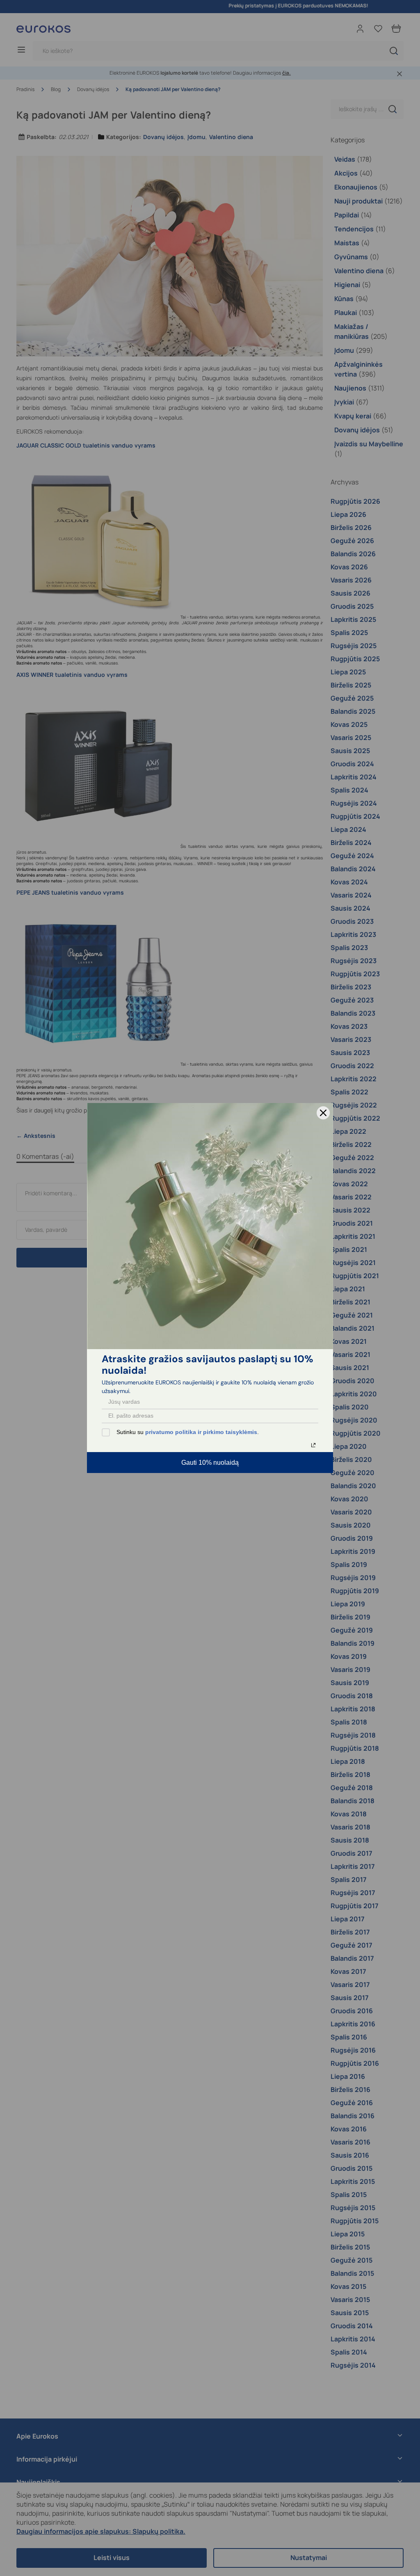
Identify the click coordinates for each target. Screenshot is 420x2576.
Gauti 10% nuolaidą (210, 1463)
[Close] (323, 1113)
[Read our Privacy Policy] (313, 1445)
